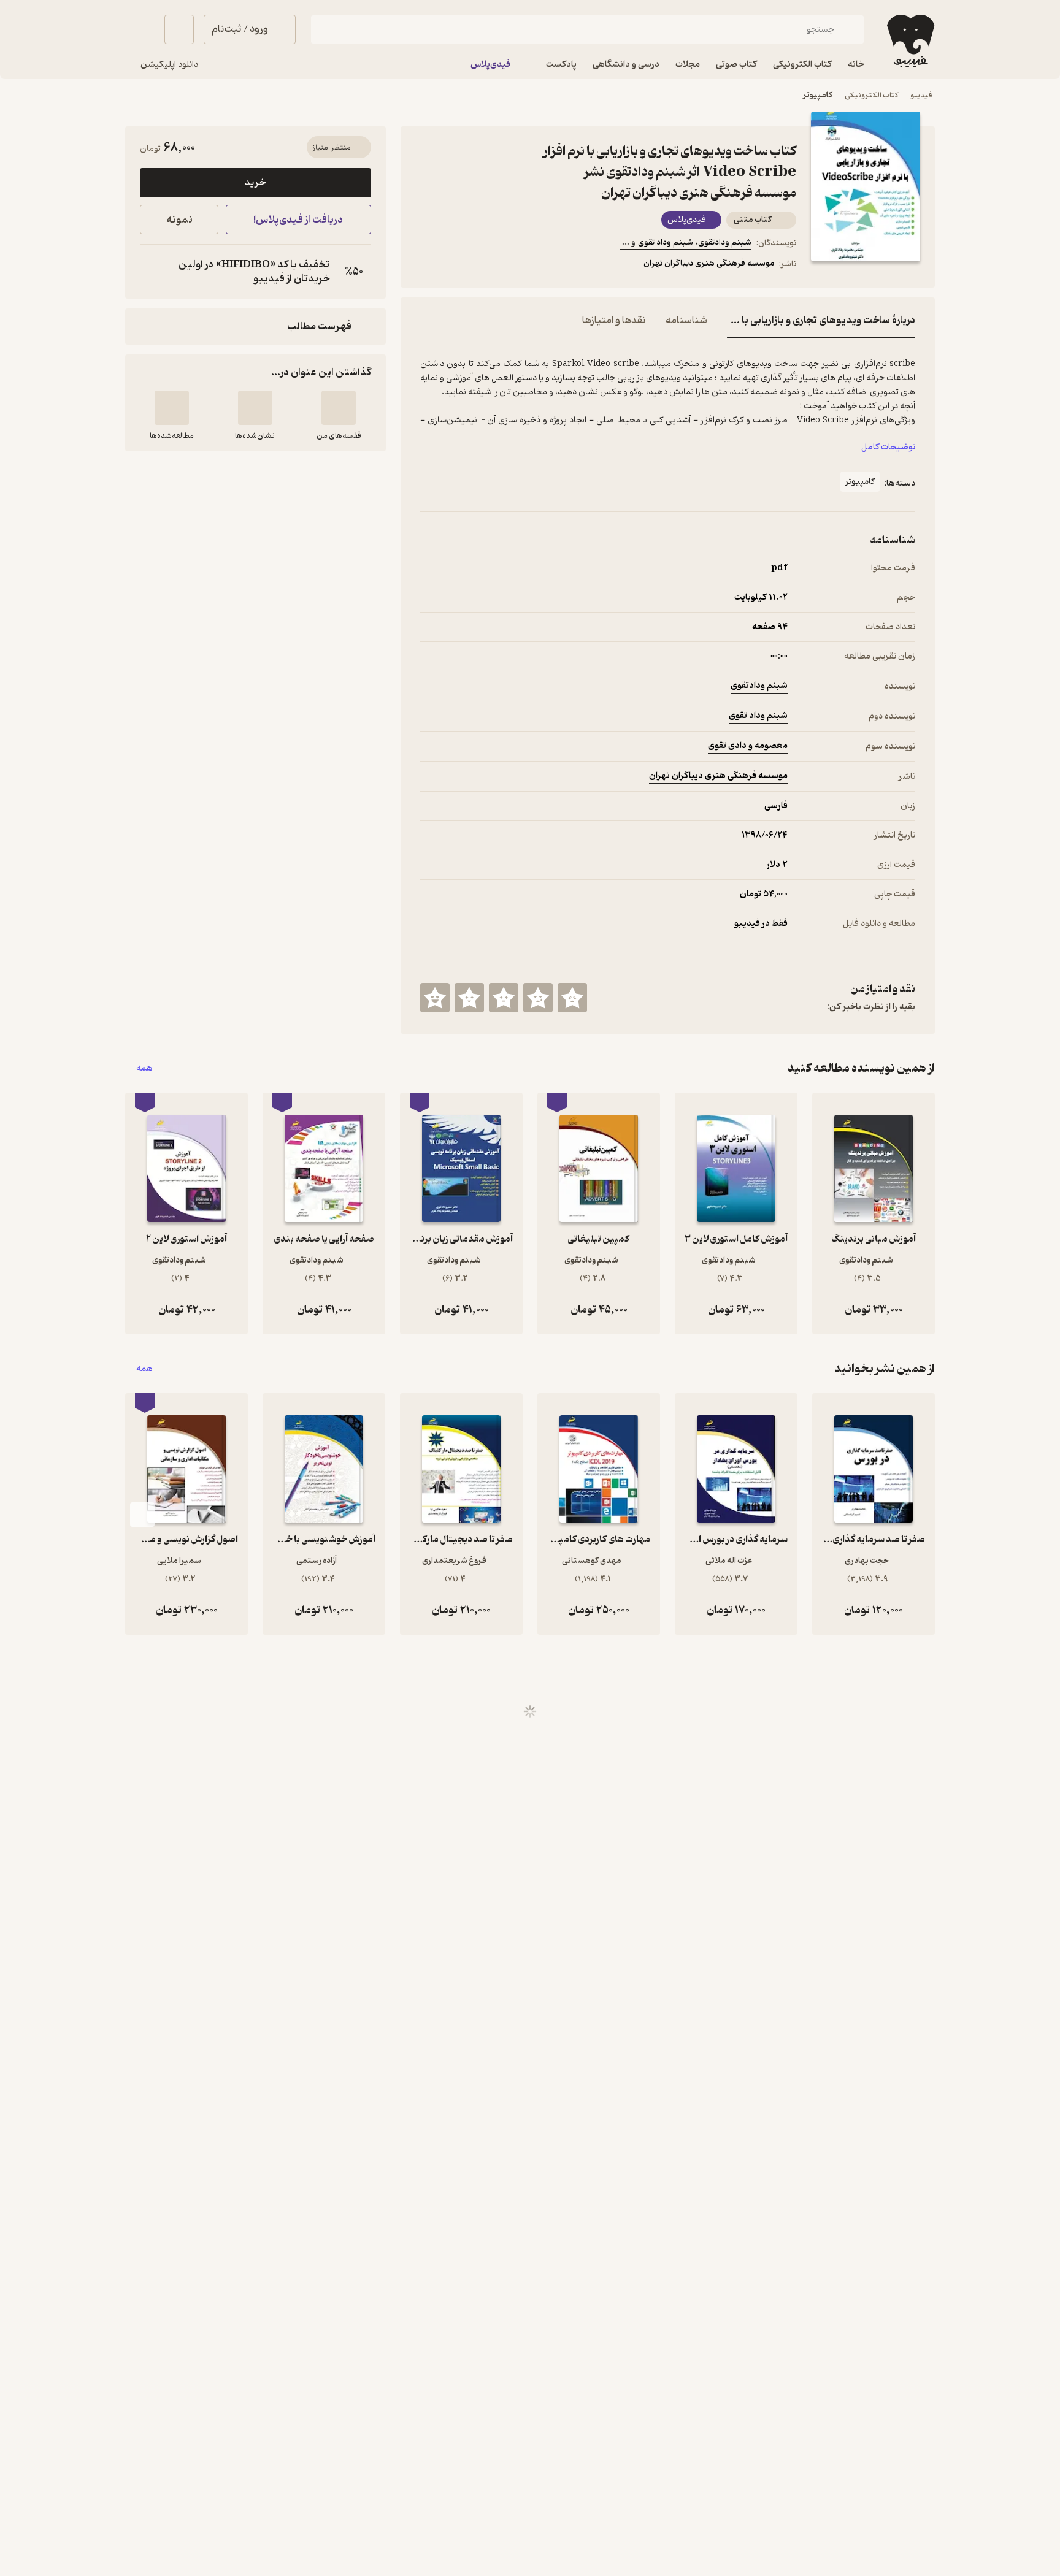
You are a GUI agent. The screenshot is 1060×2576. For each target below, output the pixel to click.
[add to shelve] (339, 408)
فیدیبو (921, 95)
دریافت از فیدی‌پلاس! (298, 220)
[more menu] (428, 266)
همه (144, 1068)
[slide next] (142, 1515)
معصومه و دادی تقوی (748, 746)
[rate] (572, 998)
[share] (516, 266)
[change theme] (140, 29)
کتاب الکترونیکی (871, 95)
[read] (172, 408)
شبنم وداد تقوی (758, 716)
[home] (909, 41)
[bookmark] (457, 266)
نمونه (179, 220)
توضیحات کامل (888, 447)
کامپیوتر (818, 95)
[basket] (179, 29)
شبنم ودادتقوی (759, 686)
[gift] (486, 266)
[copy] (152, 272)
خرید (255, 183)
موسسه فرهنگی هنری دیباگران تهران (709, 263)
